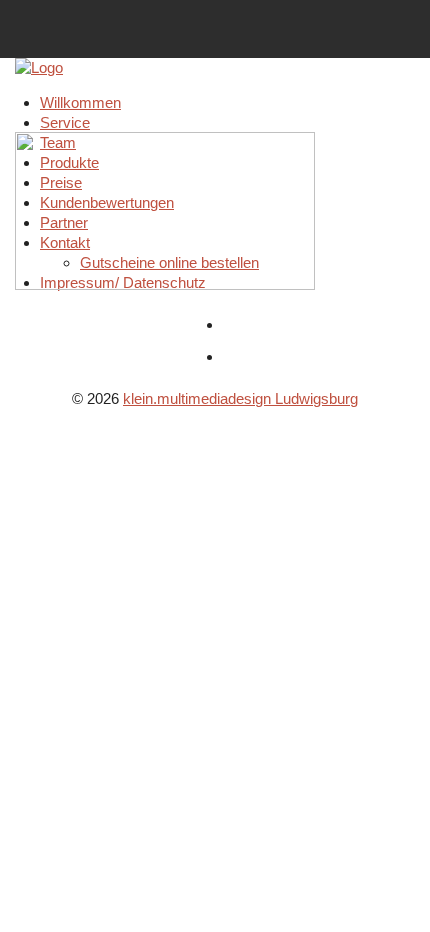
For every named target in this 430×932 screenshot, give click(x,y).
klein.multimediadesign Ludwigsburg (240, 398)
